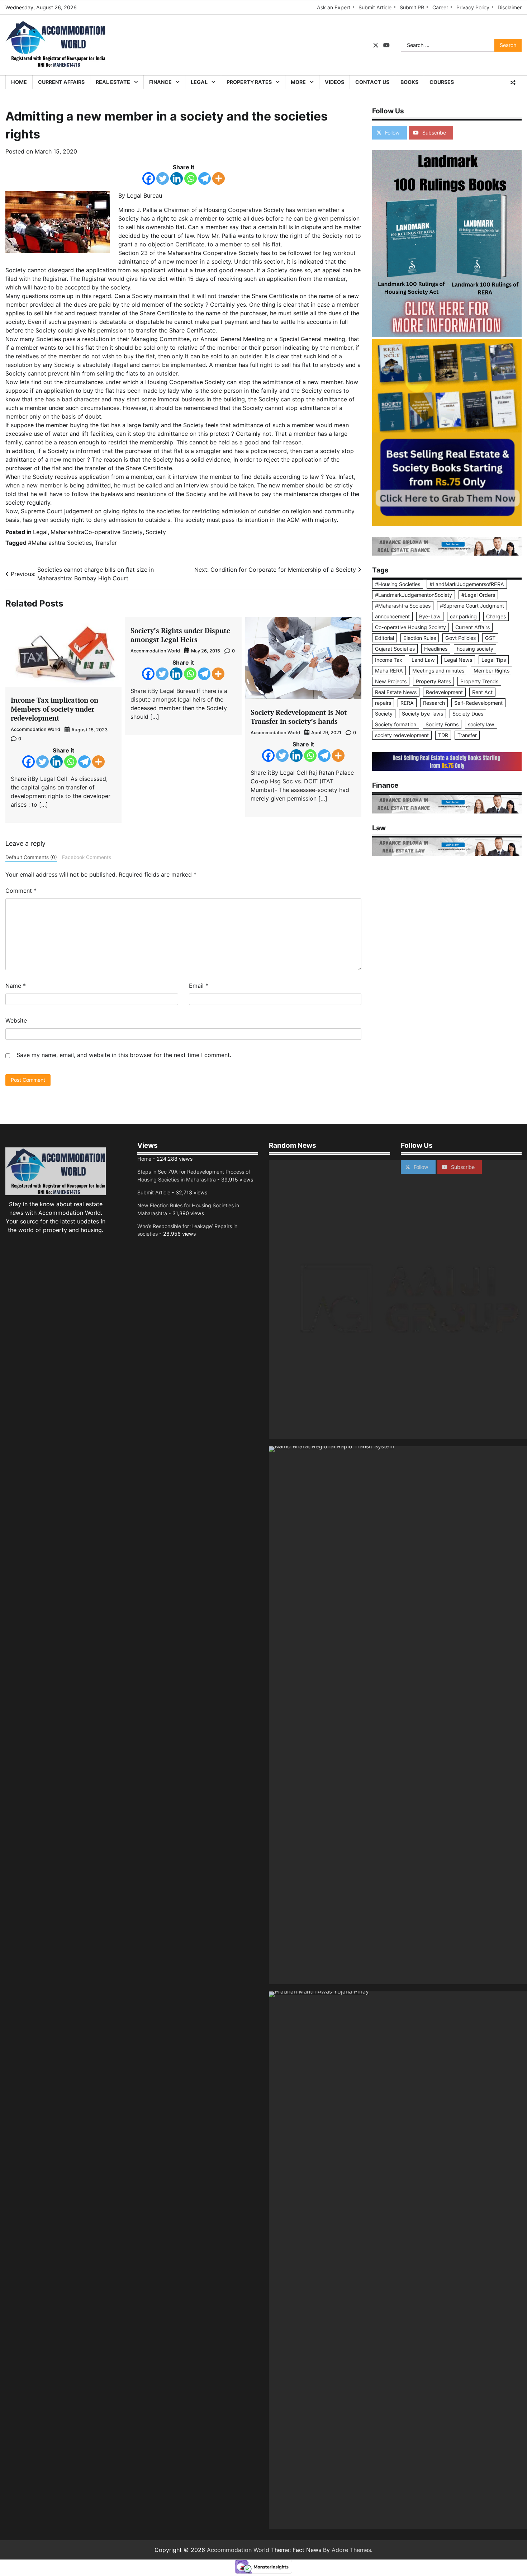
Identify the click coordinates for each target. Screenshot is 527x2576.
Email (199, 986)
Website (16, 1020)
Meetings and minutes (438, 671)
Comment (21, 891)
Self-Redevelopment (478, 703)
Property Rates (249, 82)
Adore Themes (351, 2550)
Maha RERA (389, 671)
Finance (160, 82)
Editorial (384, 638)
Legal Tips (494, 660)
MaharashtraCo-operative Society (97, 532)
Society (156, 532)
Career (440, 7)
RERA (407, 703)
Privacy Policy (473, 7)
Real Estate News (396, 692)
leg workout (339, 253)
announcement (392, 616)
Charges (496, 616)
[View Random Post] (513, 82)
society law (481, 724)
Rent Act (482, 692)
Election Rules (420, 638)
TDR (443, 735)
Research (434, 703)
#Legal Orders (478, 595)
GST (490, 638)
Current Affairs (61, 82)
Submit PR (412, 7)
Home (19, 82)
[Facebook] (149, 178)
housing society (475, 649)
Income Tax (389, 660)
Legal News (458, 660)
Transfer (106, 543)
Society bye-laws (422, 714)
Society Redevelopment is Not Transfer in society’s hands (299, 717)
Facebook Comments (87, 857)
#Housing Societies (398, 584)
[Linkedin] (177, 178)
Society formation (396, 724)
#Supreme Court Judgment (472, 606)
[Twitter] (163, 178)
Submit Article (375, 7)
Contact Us (372, 82)
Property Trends (479, 681)
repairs (383, 703)
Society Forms (442, 724)
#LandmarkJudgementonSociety (414, 595)
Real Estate (113, 82)
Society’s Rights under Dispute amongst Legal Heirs (180, 635)
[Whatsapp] (191, 178)
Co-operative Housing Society (410, 627)
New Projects (391, 681)
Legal (199, 82)
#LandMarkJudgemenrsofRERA (467, 584)
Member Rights (492, 671)
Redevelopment (444, 692)
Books (409, 82)
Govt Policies (460, 638)
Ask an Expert (334, 7)
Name (16, 986)
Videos (334, 82)
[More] (219, 178)
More (298, 82)
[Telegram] (205, 178)
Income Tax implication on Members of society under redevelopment (54, 709)
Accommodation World (35, 729)
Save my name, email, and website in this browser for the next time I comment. (124, 1055)
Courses (442, 82)
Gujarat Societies (395, 649)
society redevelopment (402, 735)
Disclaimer (510, 7)
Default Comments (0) (31, 857)
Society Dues (468, 714)
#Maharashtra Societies (60, 543)
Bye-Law (430, 616)
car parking (463, 616)
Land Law (423, 660)
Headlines (436, 649)
